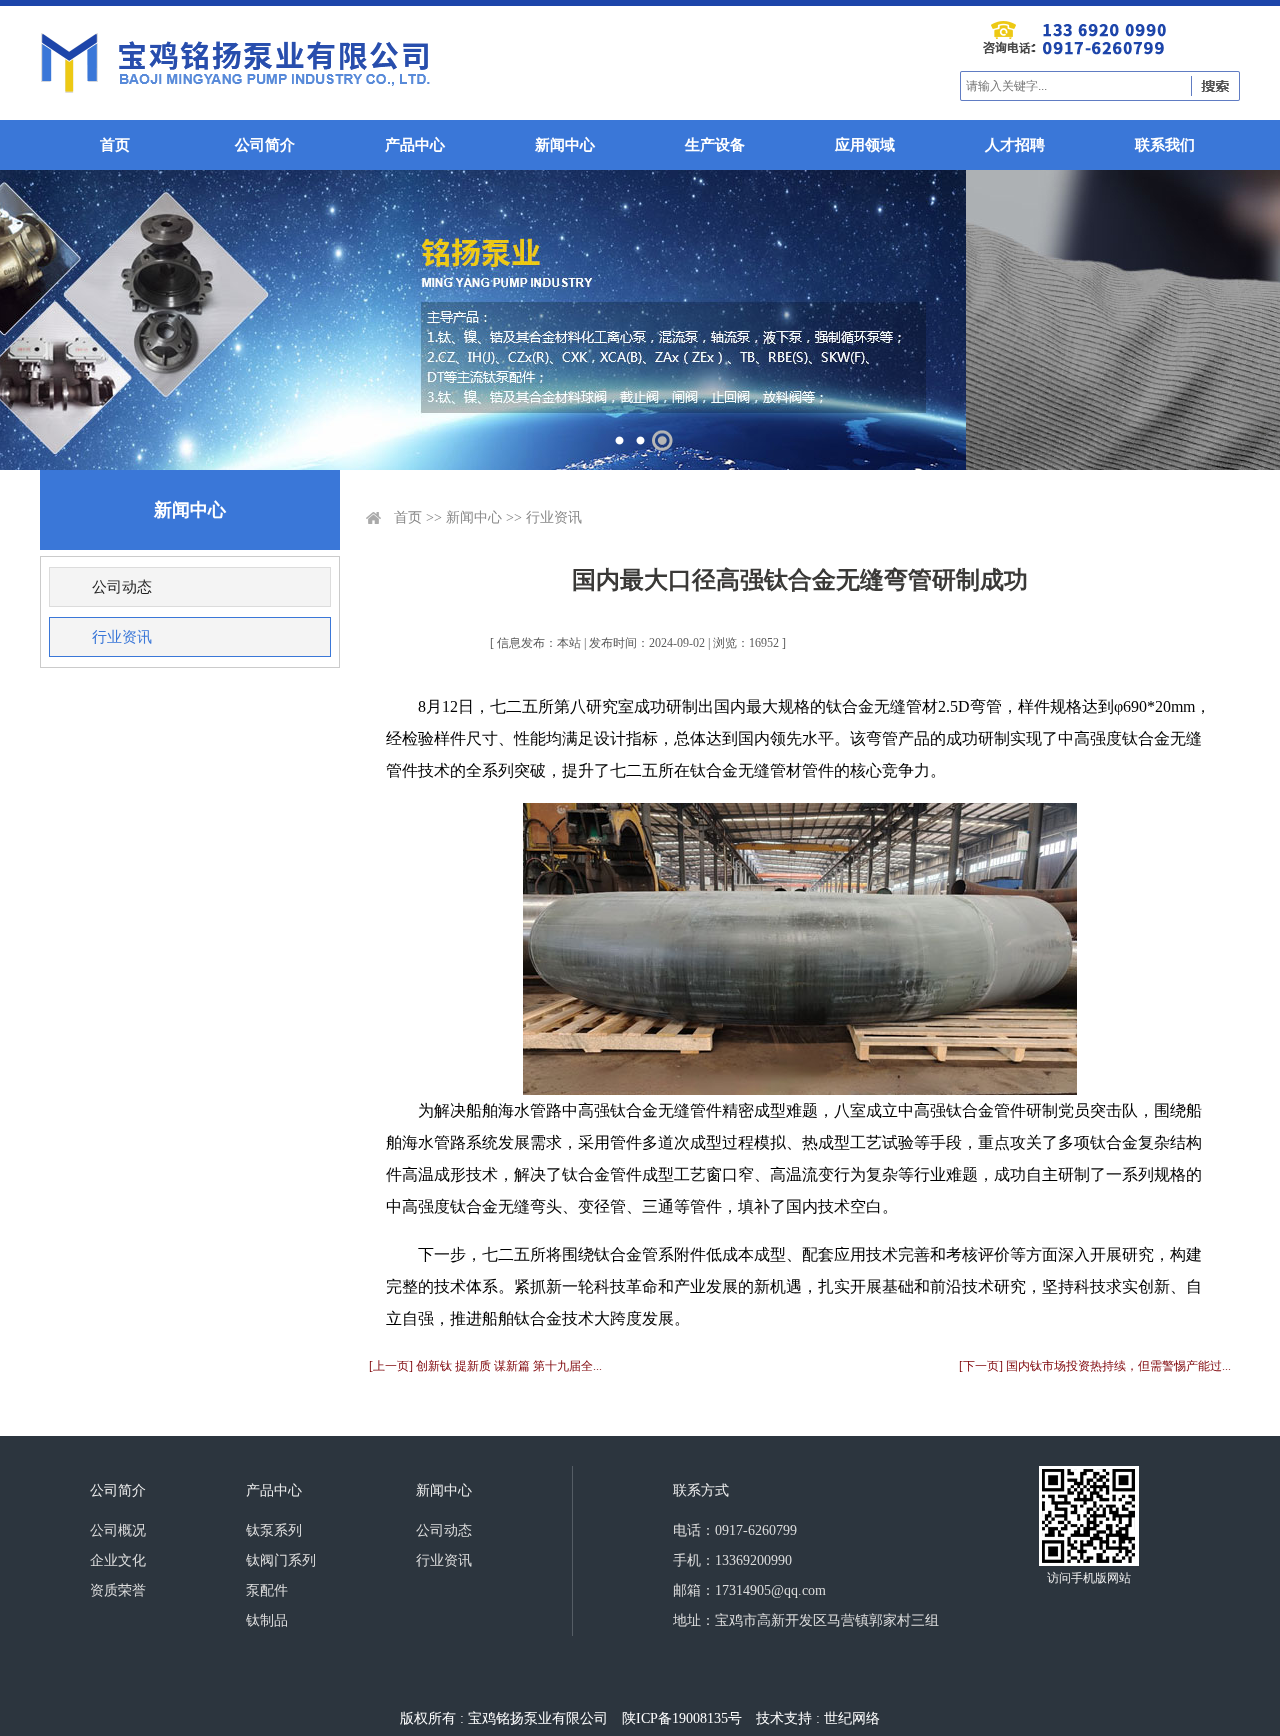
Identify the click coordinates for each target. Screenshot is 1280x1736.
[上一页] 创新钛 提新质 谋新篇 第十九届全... (485, 1366)
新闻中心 (565, 145)
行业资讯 (122, 637)
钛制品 (267, 1620)
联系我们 (1165, 145)
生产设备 (715, 145)
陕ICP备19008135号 (682, 1718)
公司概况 (118, 1530)
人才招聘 (1015, 145)
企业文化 (118, 1560)
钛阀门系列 (281, 1560)
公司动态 (122, 587)
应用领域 (865, 145)
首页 (115, 145)
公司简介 (265, 145)
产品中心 (415, 145)
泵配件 (267, 1590)
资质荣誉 (118, 1590)
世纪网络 (852, 1718)
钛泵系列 (274, 1530)
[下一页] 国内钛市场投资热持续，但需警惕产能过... (1095, 1366)
